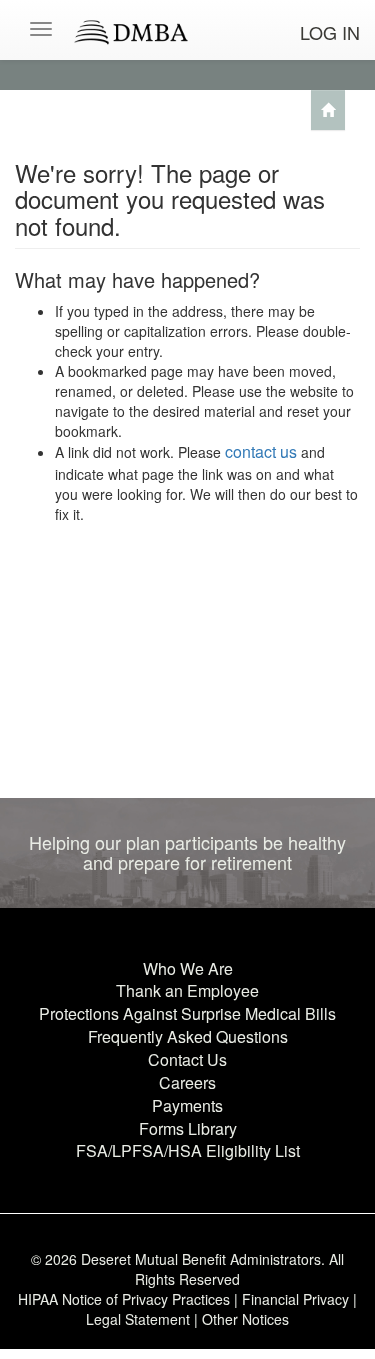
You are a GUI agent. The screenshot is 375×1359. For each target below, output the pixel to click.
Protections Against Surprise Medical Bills (187, 1013)
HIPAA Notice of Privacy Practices (124, 1299)
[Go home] (328, 110)
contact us (261, 451)
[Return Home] (187, 7)
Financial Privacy (295, 1299)
